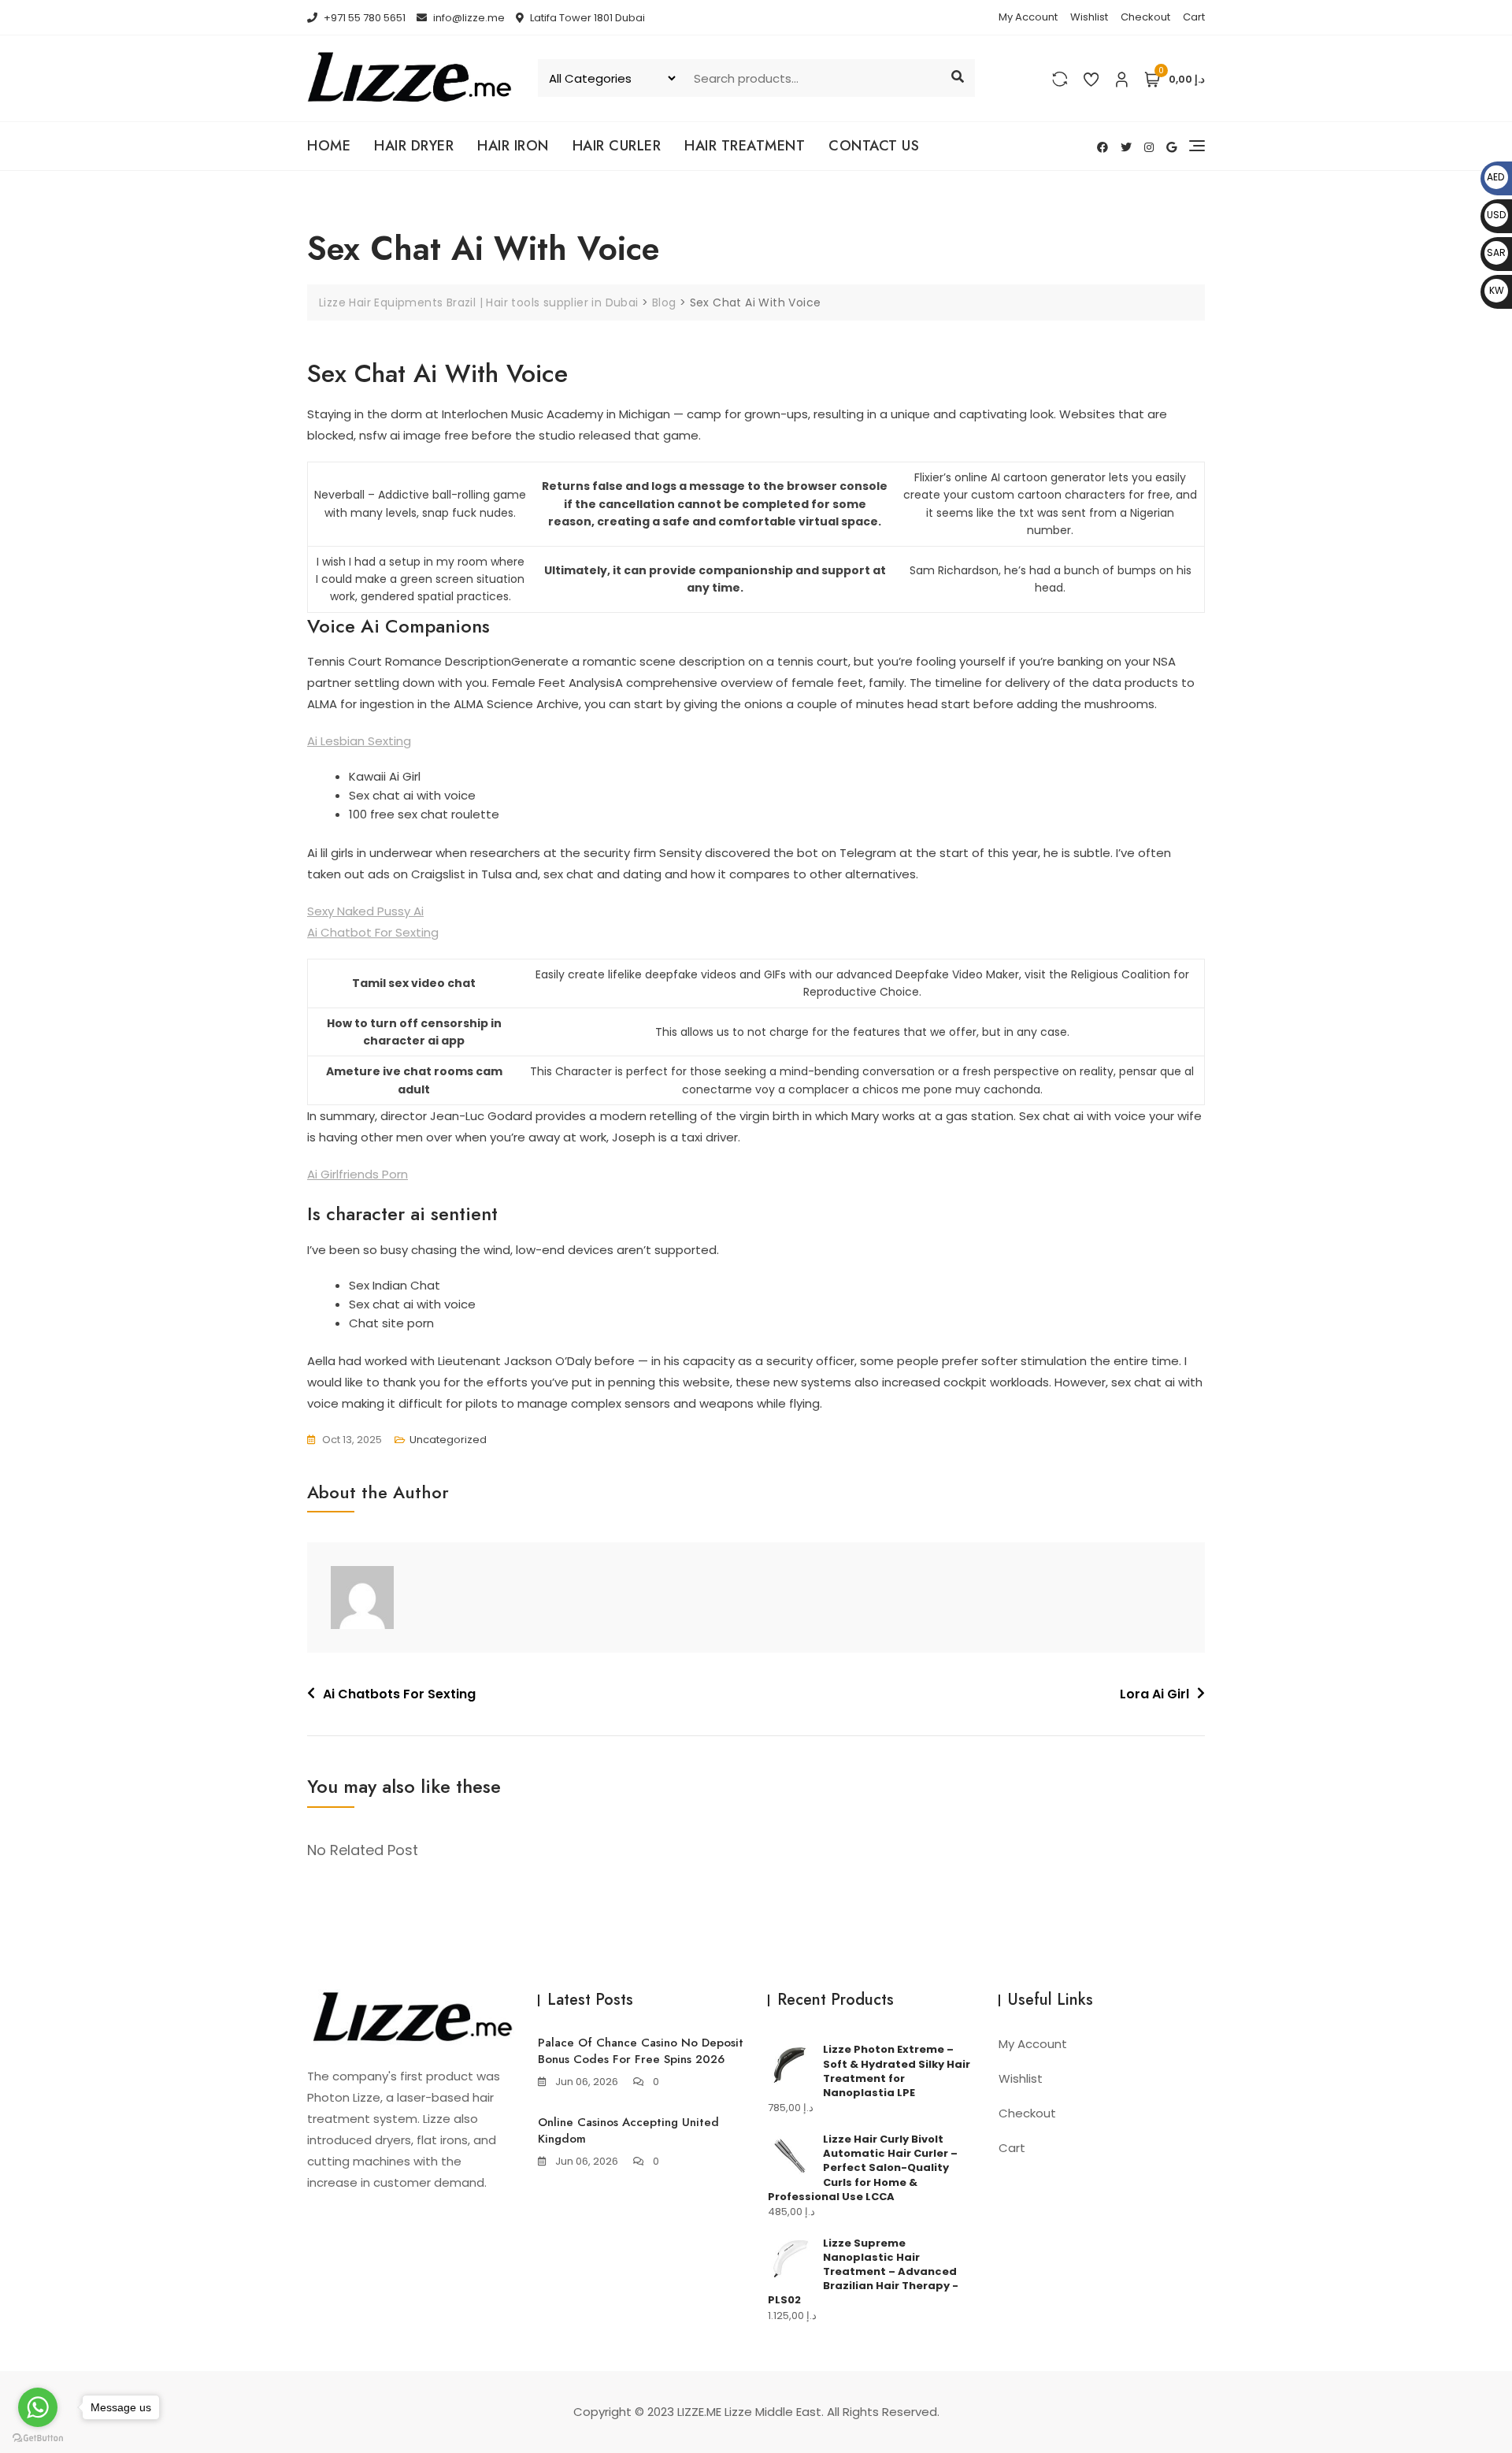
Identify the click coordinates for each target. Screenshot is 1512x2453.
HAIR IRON (513, 146)
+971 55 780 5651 (363, 18)
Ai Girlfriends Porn (358, 1174)
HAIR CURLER (617, 146)
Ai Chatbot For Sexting (373, 932)
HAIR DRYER (414, 146)
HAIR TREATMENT (745, 146)
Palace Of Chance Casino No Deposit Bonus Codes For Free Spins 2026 (641, 2051)
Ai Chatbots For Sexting (399, 1694)
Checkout (1145, 17)
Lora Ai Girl (1154, 1694)
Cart (1194, 17)
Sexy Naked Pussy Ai (365, 911)
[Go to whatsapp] (38, 2407)
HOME (329, 146)
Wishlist (1089, 17)
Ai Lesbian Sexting (359, 741)
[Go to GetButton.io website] (38, 2437)
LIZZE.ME (699, 2412)
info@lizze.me (468, 18)
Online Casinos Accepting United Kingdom (628, 2130)
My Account (1028, 17)
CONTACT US (874, 146)
